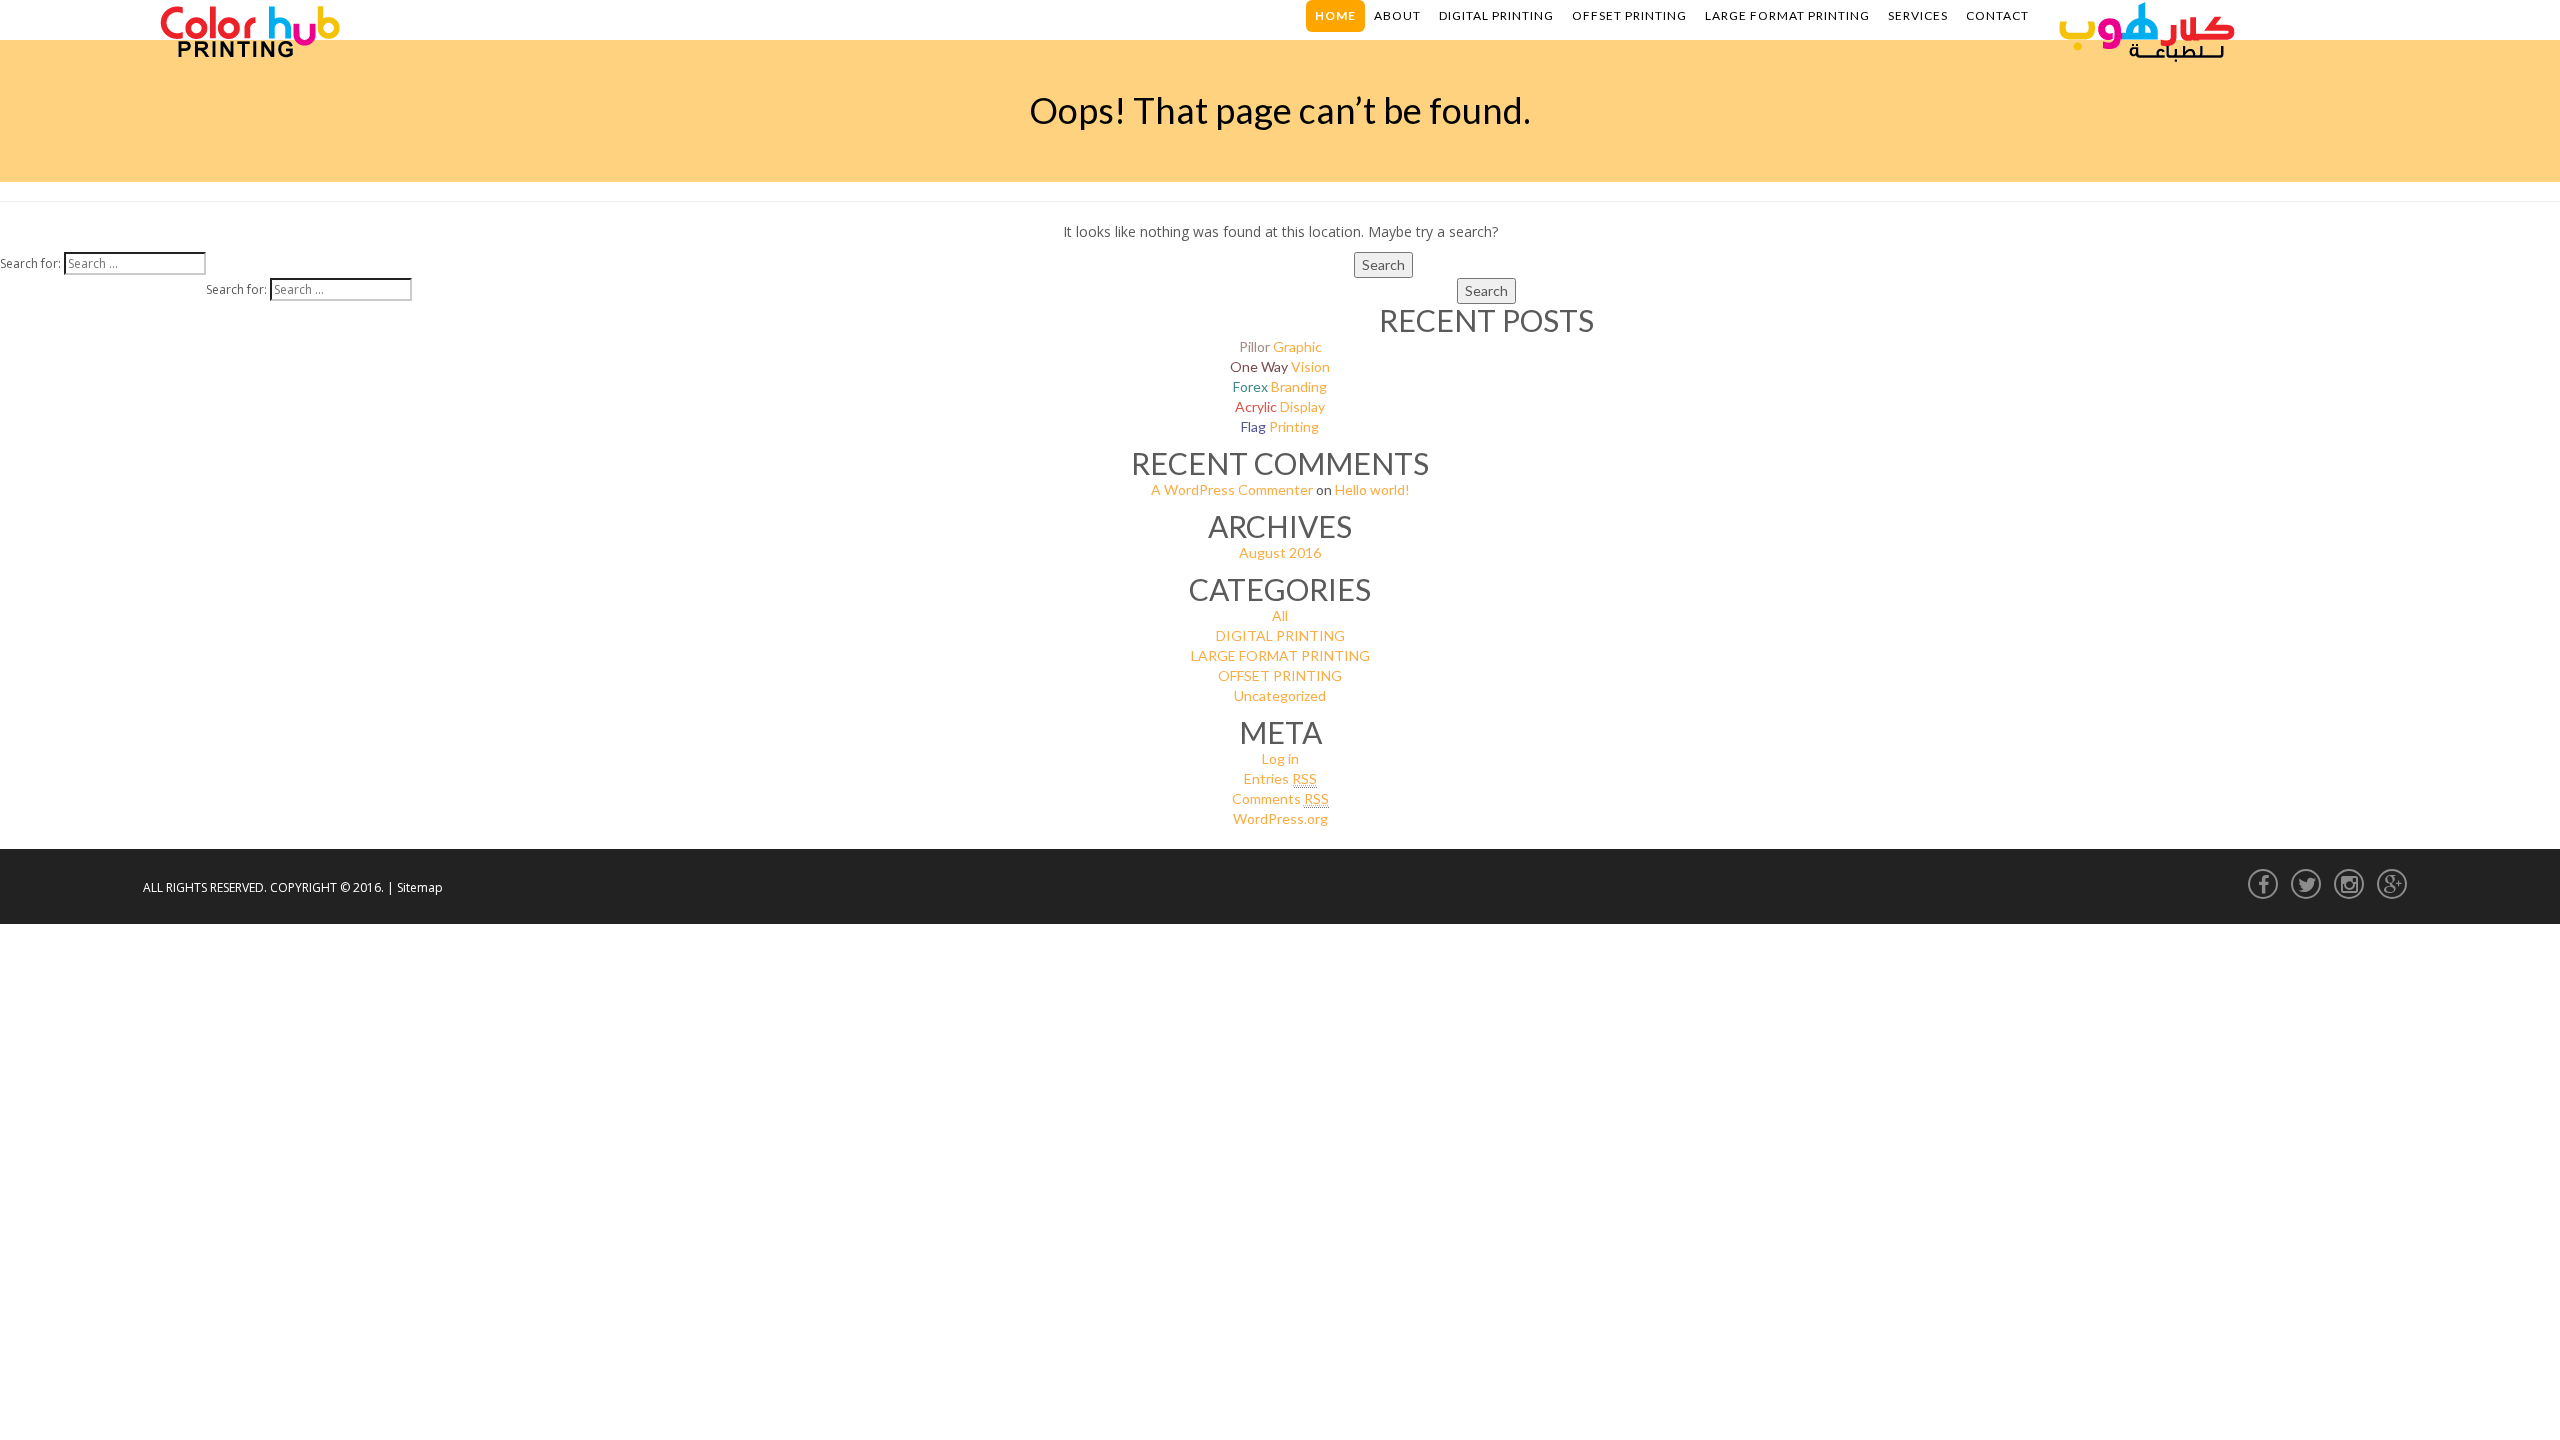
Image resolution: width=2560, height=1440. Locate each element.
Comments (1280, 798)
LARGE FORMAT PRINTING (1280, 655)
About (1397, 15)
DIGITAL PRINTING (1280, 635)
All (1280, 615)
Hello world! (1372, 489)
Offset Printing (1629, 15)
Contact (1997, 15)
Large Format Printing (1787, 15)
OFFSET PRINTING (1280, 675)
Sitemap (420, 887)
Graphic (1280, 346)
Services (1918, 15)
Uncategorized (1280, 695)
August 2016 (1280, 552)
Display (1280, 406)
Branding (1280, 386)
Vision (1280, 366)
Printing (1280, 426)
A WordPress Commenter (1232, 489)
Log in (1280, 758)
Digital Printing (1496, 15)
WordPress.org (1280, 818)
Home (1335, 15)
